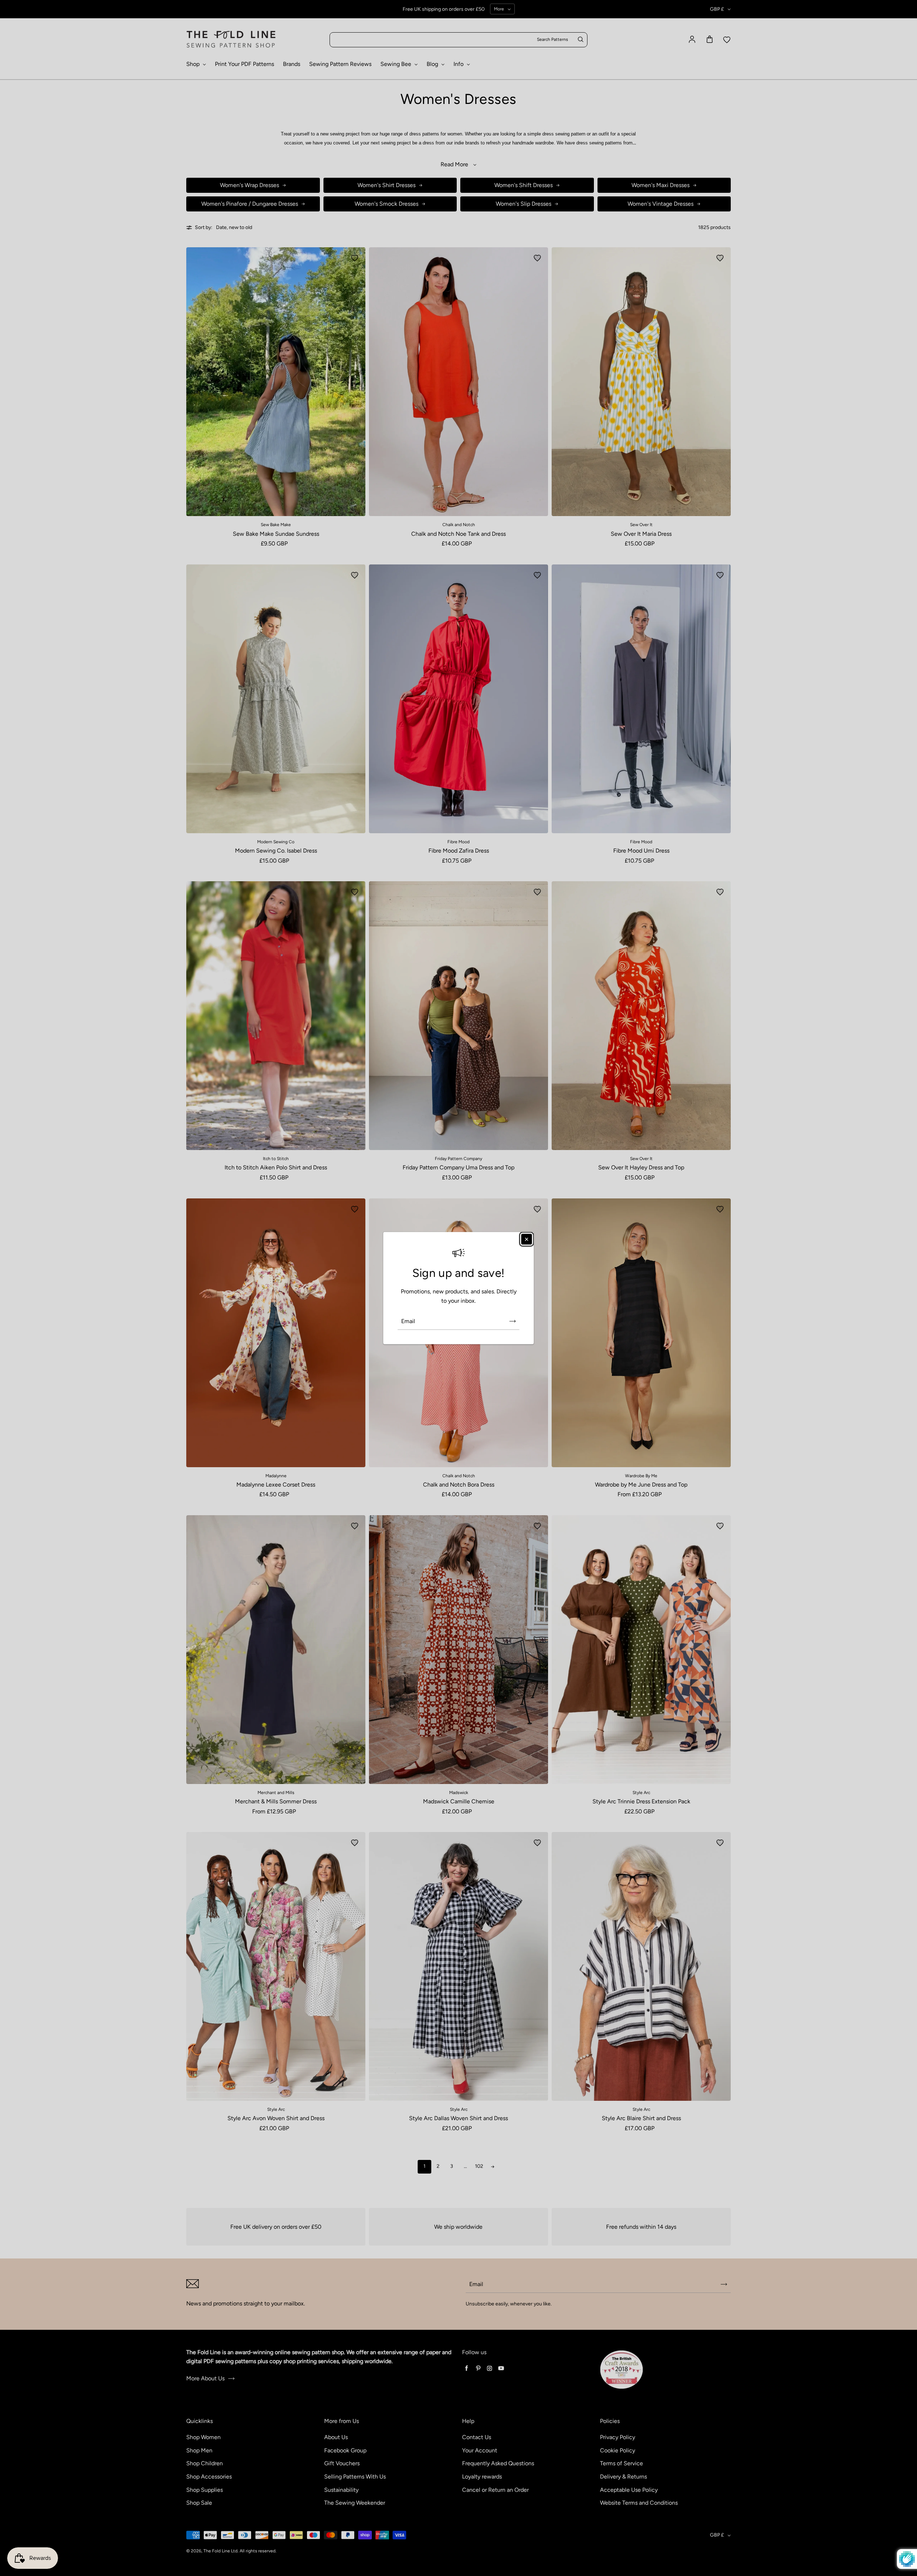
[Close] (527, 1239)
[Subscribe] (513, 1321)
